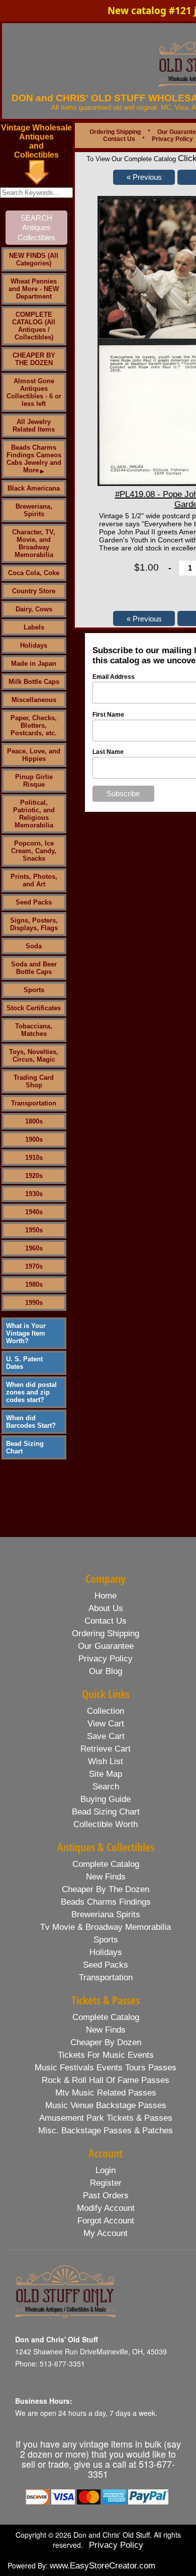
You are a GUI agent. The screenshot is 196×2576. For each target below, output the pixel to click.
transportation (106, 1977)
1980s (34, 1284)
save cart (106, 1736)
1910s (34, 1158)
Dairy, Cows (34, 609)
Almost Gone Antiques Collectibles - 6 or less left (34, 392)
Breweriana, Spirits (34, 510)
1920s (34, 1176)
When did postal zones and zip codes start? (31, 1392)
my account (106, 2233)
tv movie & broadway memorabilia (106, 1927)
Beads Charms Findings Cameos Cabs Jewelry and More (34, 459)
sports (106, 1940)
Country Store (34, 591)
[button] (144, 177)
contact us (106, 1621)
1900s (34, 1139)
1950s (34, 1230)
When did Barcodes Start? (31, 1422)
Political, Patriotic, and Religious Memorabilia (34, 814)
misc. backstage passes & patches (106, 2131)
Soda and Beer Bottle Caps (34, 968)
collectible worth (106, 1824)
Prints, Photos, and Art (34, 880)
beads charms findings (106, 1902)
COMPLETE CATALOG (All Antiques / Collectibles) (34, 326)
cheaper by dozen (106, 2042)
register (106, 2183)
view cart (106, 1724)
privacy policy (106, 1659)
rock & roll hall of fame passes (106, 2080)
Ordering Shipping (115, 132)
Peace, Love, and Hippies (34, 755)
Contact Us (119, 139)
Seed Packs (34, 902)
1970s (34, 1266)
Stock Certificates (34, 1008)
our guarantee (106, 1646)
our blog (106, 1671)
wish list (106, 1761)
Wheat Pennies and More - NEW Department (34, 289)
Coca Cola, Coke (34, 573)
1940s (34, 1212)
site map (106, 1774)
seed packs (106, 1965)
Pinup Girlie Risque (34, 781)
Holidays (34, 645)
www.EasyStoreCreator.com (103, 2566)
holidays (106, 1952)
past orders (106, 2196)
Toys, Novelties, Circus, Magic (34, 1056)
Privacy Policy (172, 139)
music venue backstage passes (106, 2105)
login (106, 2170)
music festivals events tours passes (106, 2068)
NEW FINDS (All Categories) (34, 259)
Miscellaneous (34, 700)
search (106, 1787)
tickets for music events (106, 2055)
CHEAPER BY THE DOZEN (34, 359)
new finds (106, 1877)
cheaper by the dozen (106, 1889)
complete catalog (106, 1864)
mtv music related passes (106, 2093)
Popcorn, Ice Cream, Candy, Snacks (34, 851)
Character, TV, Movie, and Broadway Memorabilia (34, 543)
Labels (34, 627)
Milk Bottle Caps (34, 682)
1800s (34, 1121)
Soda (34, 946)
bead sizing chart (106, 1812)
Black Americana (34, 488)
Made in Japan (34, 664)
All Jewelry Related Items (34, 426)
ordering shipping (106, 1633)
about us (106, 1608)
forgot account (106, 2221)
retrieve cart (106, 1749)
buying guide (106, 1799)
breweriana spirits (106, 1914)
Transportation (34, 1103)
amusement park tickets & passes (106, 2118)
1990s (34, 1303)
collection (106, 1711)
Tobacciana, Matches (34, 1030)
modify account (106, 2208)
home (106, 1596)
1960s (34, 1248)
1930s (34, 1194)
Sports (34, 990)
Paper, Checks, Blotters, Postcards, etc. (34, 725)
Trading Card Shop (34, 1081)
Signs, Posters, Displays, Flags (34, 924)
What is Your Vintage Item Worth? (26, 1333)
